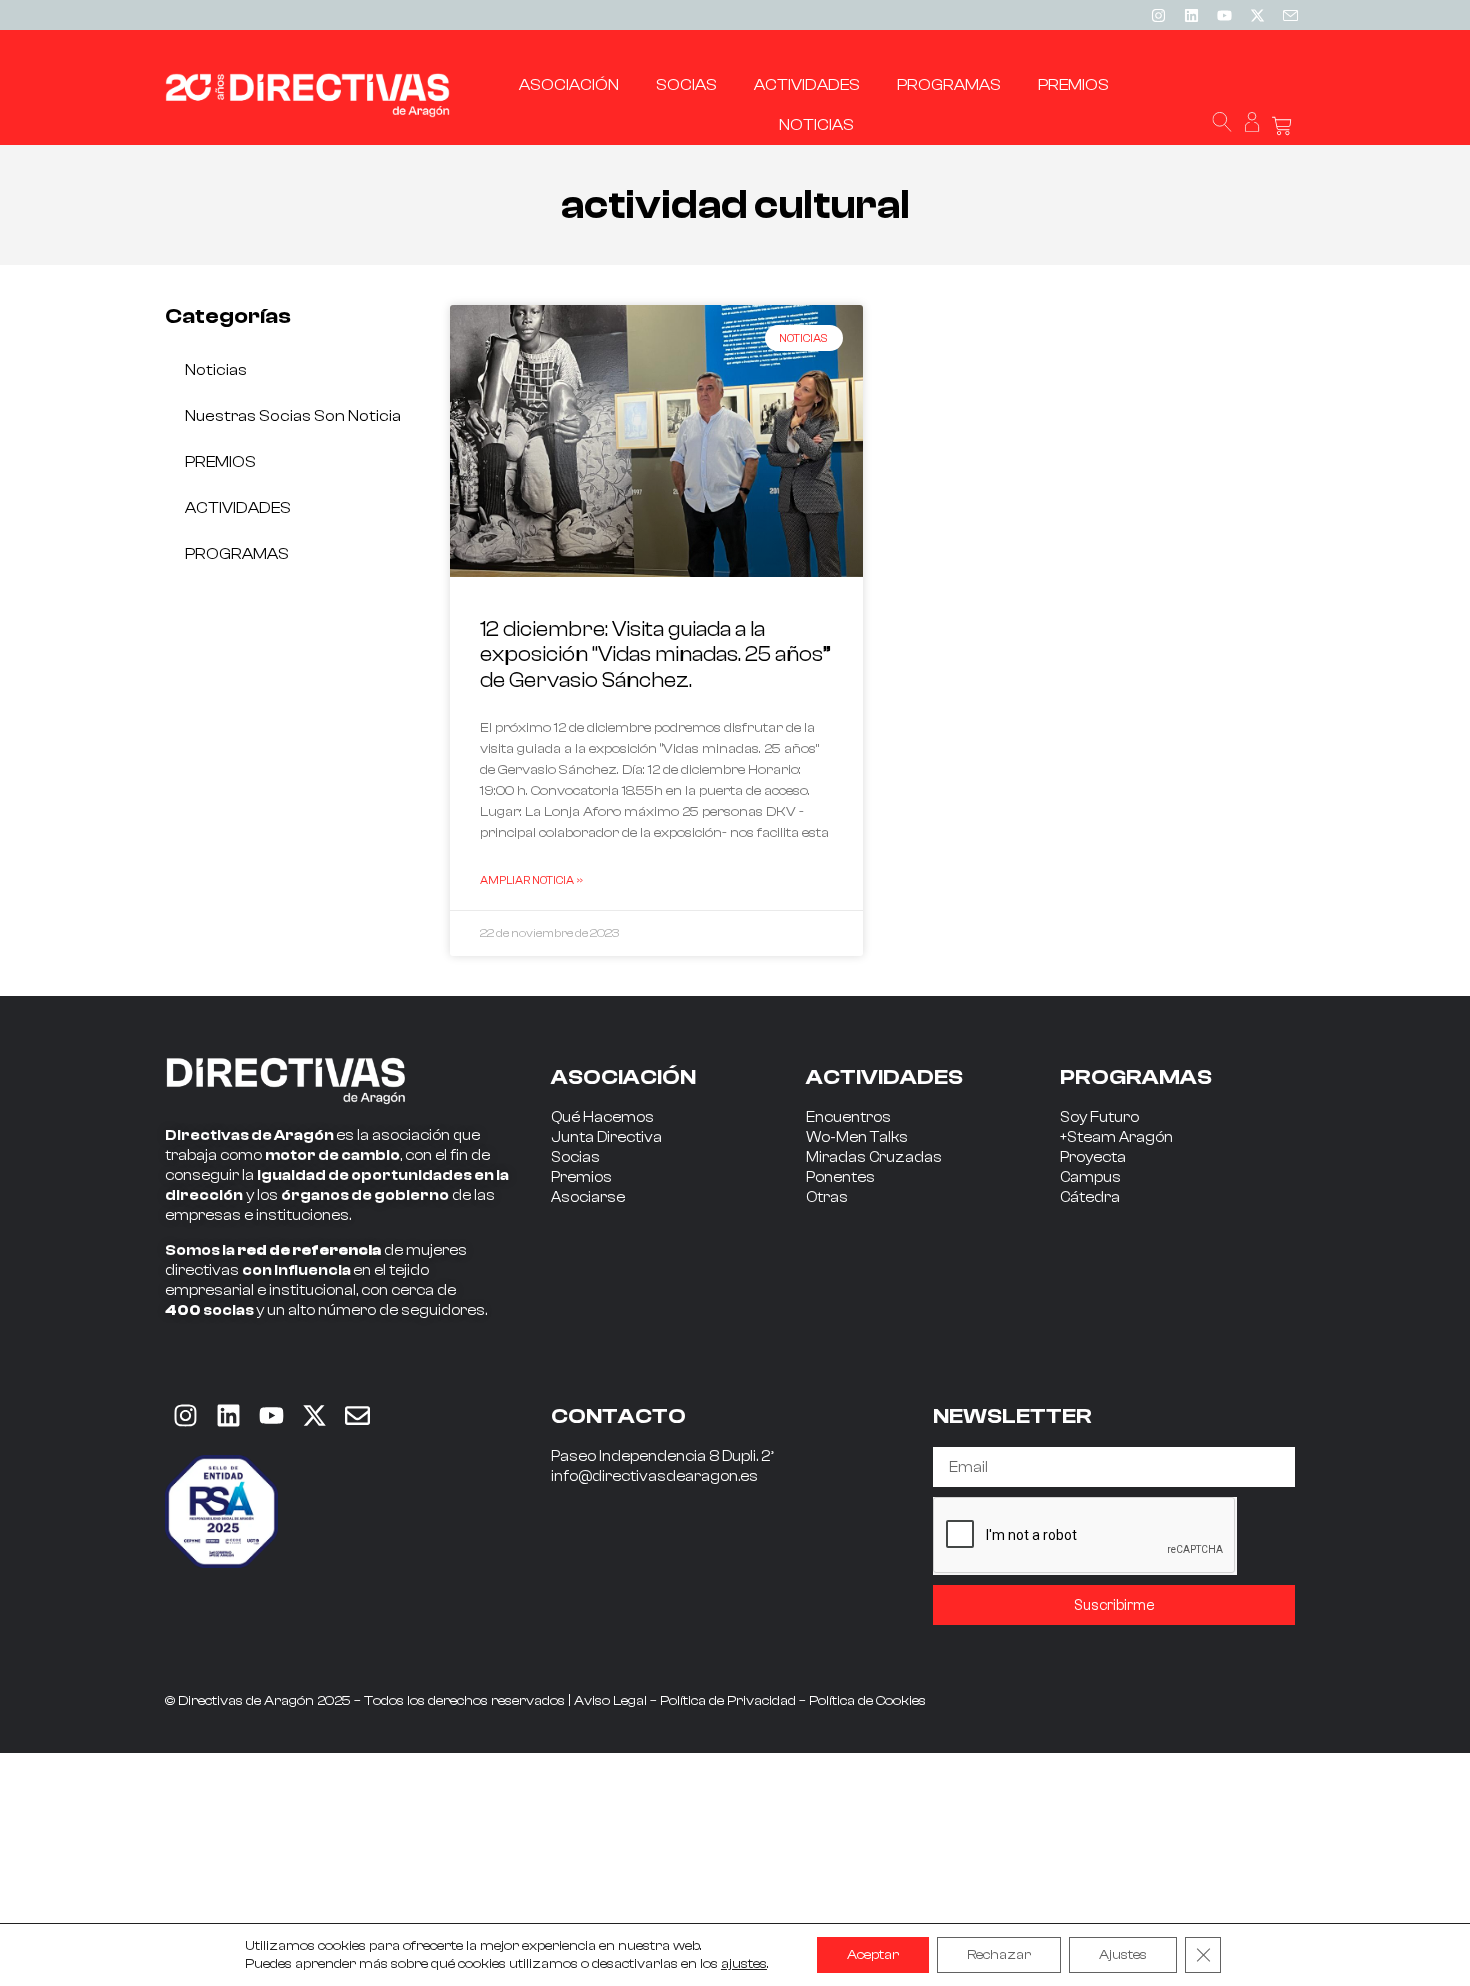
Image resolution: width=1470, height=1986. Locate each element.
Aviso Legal (610, 1701)
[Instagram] (1158, 15)
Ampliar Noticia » (531, 880)
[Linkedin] (1191, 15)
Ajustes (1123, 1955)
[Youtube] (1224, 15)
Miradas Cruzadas (874, 1157)
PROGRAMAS (237, 554)
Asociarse (588, 1197)
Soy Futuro (1099, 1117)
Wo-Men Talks (857, 1137)
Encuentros (848, 1117)
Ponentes (840, 1177)
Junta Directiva (606, 1137)
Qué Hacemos (602, 1117)
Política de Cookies (867, 1701)
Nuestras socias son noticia (293, 416)
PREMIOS (220, 462)
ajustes (744, 1964)
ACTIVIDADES (238, 508)
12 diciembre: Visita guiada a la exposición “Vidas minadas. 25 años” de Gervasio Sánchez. (655, 654)
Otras (827, 1197)
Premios (581, 1177)
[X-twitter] (1257, 15)
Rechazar (999, 1955)
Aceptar (873, 1955)
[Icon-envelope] (1290, 15)
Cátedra (1090, 1197)
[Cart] (1282, 126)
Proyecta (1093, 1157)
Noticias (216, 370)
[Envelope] (357, 1415)
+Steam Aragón (1116, 1137)
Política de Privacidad (728, 1701)
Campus (1090, 1177)
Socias (575, 1157)
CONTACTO (618, 1416)
